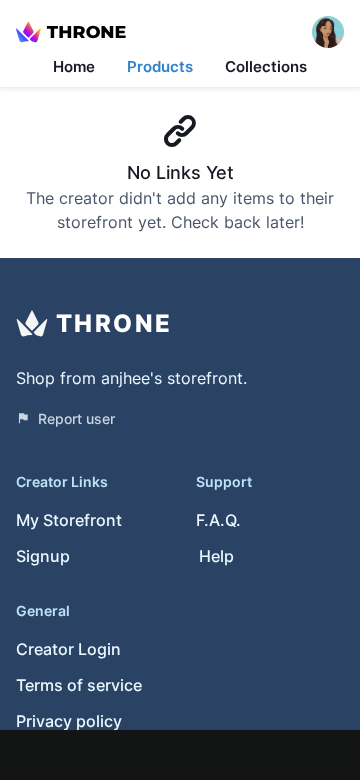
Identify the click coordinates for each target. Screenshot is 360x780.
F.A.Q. (218, 520)
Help (216, 556)
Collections (266, 66)
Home (74, 66)
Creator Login (68, 649)
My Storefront (69, 520)
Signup (43, 556)
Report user (76, 418)
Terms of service (79, 685)
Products (160, 66)
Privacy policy (69, 721)
